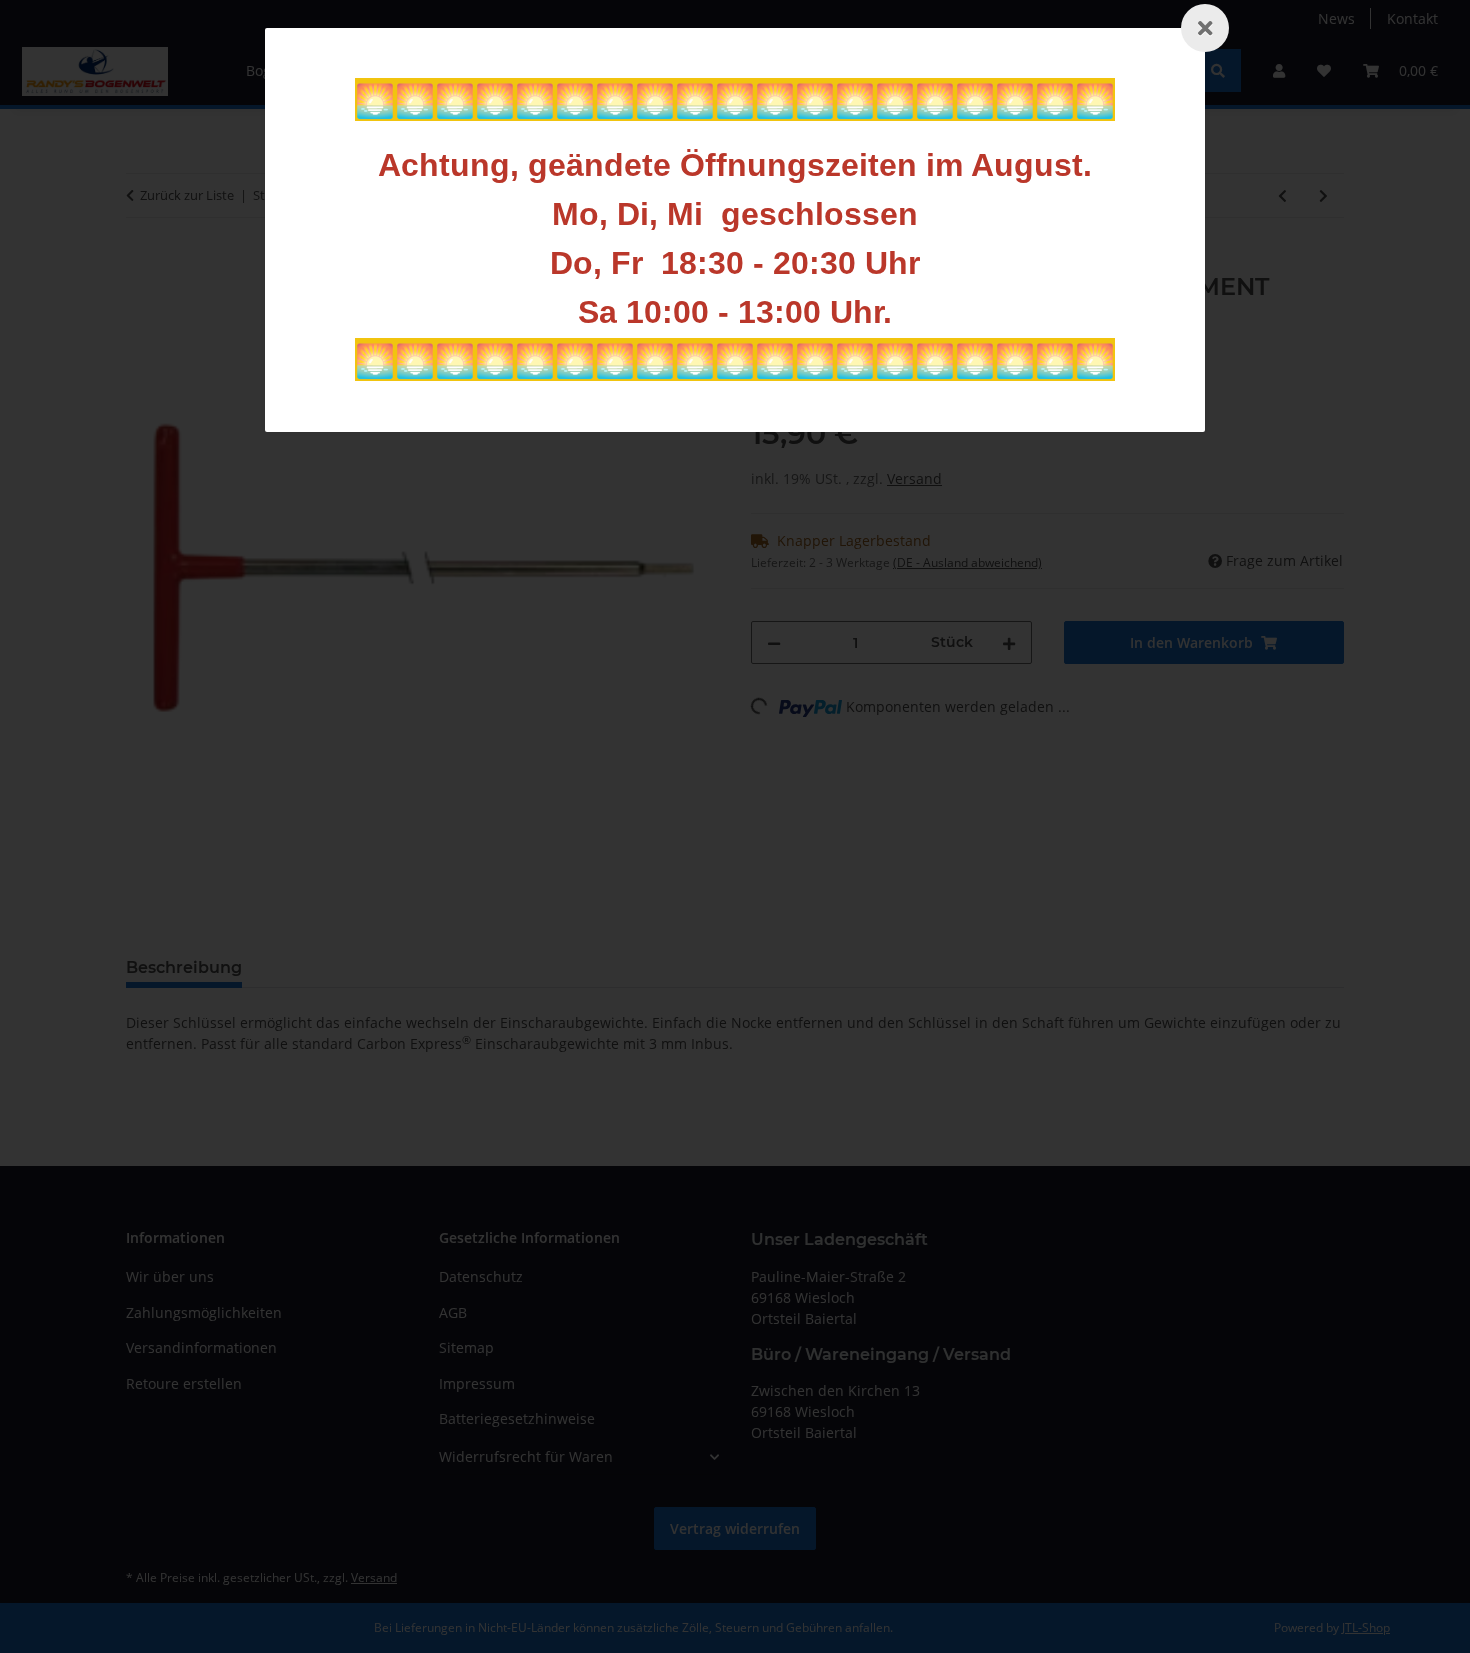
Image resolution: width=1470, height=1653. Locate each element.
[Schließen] (1205, 28)
